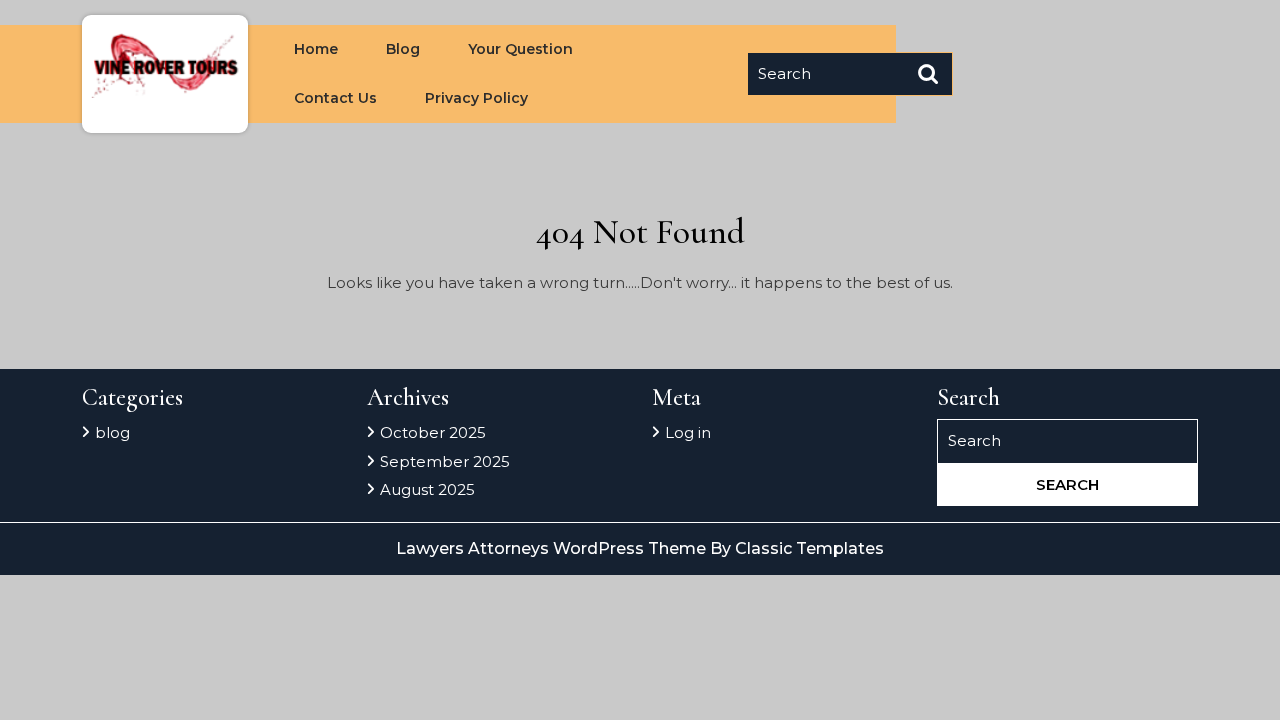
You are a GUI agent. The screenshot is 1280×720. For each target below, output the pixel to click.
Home (316, 49)
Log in (688, 432)
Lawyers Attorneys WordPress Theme (553, 548)
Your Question (520, 49)
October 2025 (433, 432)
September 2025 (445, 461)
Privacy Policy (476, 98)
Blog (403, 49)
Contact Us (335, 98)
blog (112, 432)
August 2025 (427, 489)
